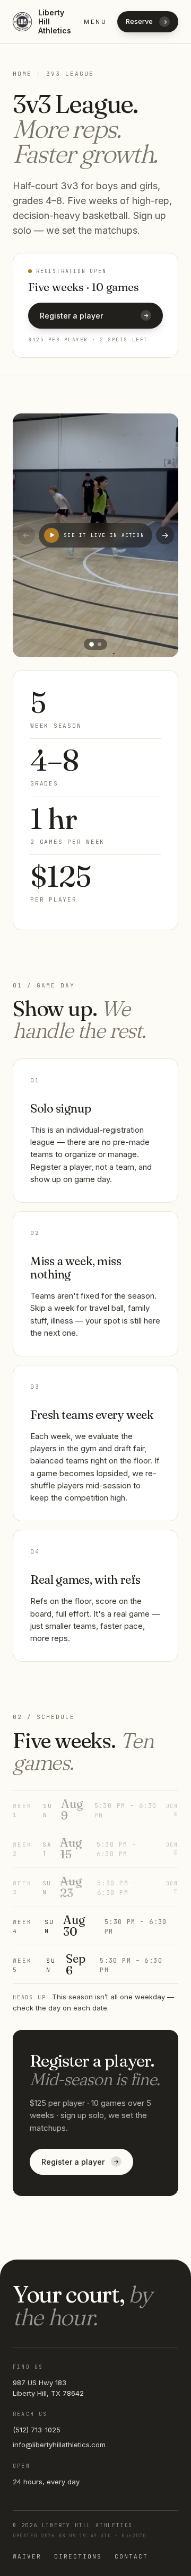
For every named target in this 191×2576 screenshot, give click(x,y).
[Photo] (92, 644)
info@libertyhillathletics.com (59, 2445)
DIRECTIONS (78, 2556)
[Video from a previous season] (99, 644)
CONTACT (131, 2556)
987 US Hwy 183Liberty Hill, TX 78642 (48, 2388)
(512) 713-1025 (37, 2430)
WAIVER (27, 2556)
